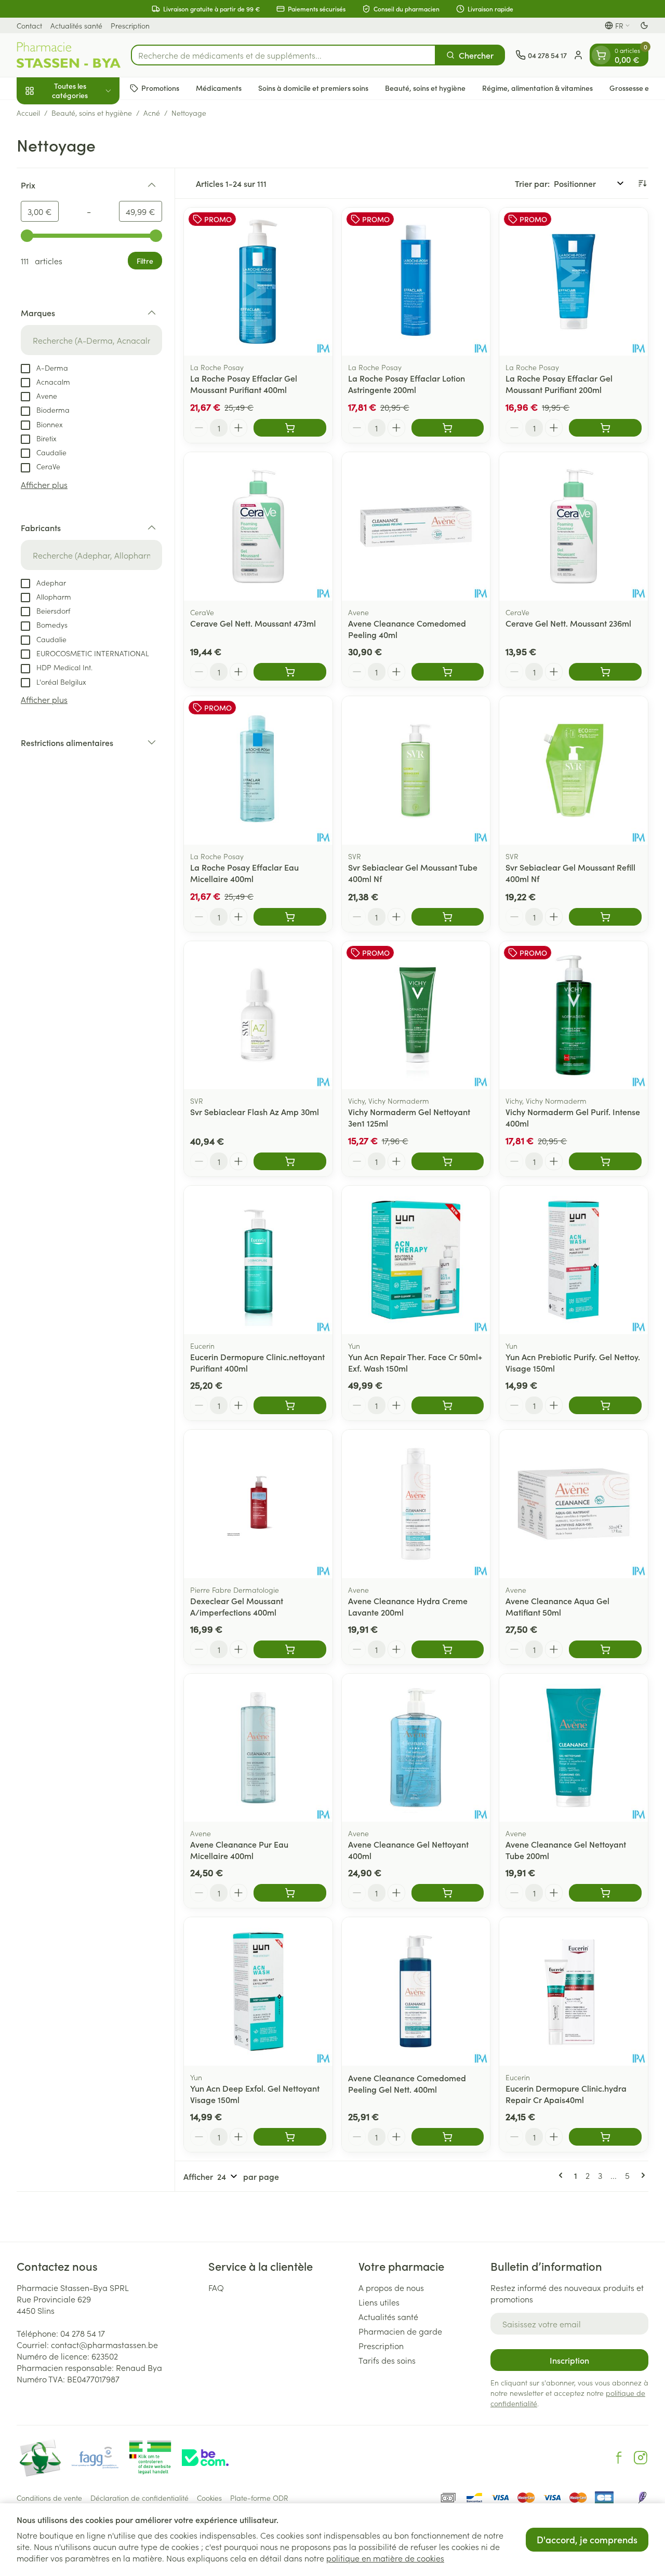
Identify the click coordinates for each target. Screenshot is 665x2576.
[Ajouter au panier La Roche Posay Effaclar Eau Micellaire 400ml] (290, 917)
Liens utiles (379, 2302)
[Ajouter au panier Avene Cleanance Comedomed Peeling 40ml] (448, 672)
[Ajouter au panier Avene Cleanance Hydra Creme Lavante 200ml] (448, 1649)
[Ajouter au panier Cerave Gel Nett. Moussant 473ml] (290, 672)
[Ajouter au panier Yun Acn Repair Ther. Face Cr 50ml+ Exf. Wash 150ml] (448, 1405)
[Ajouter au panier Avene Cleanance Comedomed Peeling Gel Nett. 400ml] (448, 2137)
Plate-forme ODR (259, 2498)
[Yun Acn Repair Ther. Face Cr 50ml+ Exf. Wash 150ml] (416, 1260)
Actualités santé (76, 25)
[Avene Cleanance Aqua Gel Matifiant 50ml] (574, 1504)
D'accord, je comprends (587, 2539)
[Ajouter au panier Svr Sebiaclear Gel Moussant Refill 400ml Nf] (605, 917)
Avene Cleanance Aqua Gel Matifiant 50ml (557, 1606)
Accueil (28, 113)
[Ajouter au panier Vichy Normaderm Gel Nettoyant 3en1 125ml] (448, 1161)
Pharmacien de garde (400, 2331)
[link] (563, 2175)
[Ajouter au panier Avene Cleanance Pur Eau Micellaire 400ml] (290, 1893)
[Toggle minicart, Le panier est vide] (601, 55)
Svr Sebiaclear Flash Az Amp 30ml (255, 1111)
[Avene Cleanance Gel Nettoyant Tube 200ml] (574, 1748)
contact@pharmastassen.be (104, 2344)
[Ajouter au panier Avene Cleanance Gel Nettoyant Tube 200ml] (605, 1893)
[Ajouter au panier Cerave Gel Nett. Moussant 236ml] (605, 672)
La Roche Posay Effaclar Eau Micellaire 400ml (244, 873)
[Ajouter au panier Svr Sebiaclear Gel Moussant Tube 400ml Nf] (448, 917)
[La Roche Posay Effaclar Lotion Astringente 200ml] (416, 282)
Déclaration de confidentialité (139, 2498)
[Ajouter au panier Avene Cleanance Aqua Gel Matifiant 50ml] (605, 1649)
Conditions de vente (49, 2498)
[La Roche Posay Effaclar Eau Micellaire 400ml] (258, 770)
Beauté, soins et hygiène (425, 88)
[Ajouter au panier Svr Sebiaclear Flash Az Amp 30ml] (290, 1161)
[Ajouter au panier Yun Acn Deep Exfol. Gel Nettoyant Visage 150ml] (290, 2137)
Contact (29, 25)
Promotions (160, 88)
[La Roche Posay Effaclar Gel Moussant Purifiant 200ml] (574, 282)
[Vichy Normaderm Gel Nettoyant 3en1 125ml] (416, 1015)
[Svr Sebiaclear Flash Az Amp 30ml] (258, 1015)
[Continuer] (641, 2175)
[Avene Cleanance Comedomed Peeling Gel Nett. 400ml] (416, 1991)
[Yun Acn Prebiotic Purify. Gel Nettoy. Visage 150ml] (574, 1260)
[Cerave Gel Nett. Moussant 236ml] (574, 526)
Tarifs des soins (387, 2360)
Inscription (569, 2360)
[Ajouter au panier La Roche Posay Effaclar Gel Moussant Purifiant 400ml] (290, 428)
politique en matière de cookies (385, 2558)
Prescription (130, 25)
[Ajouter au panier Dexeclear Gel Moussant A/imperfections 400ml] (290, 1649)
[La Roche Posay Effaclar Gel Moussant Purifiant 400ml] (258, 282)
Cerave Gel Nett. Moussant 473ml (253, 623)
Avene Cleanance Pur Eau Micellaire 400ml (239, 1850)
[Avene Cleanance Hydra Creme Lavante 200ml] (416, 1504)
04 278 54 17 (83, 2333)
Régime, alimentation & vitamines (537, 88)
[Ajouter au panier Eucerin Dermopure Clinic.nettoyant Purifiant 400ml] (290, 1405)
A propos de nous (391, 2287)
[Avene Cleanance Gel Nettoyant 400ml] (416, 1748)
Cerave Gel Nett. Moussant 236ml (568, 623)
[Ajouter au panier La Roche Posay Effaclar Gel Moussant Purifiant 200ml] (605, 428)
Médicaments (219, 88)
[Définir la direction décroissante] (642, 183)
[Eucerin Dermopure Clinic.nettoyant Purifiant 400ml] (258, 1260)
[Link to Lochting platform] (642, 2498)
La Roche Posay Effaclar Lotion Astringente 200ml (407, 384)
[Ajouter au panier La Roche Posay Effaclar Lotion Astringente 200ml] (448, 428)
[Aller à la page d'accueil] (69, 55)
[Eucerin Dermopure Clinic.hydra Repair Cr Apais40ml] (574, 1991)
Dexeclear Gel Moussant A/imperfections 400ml (237, 1606)
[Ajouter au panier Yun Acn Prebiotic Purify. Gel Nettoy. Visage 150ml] (605, 1405)
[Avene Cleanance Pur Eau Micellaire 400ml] (258, 1748)
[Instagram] (641, 2458)
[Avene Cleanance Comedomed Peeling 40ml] (416, 526)
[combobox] (283, 55)
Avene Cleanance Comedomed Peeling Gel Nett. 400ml (407, 2083)
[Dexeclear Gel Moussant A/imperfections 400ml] (258, 1504)
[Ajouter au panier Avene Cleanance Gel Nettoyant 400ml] (448, 1893)
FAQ (216, 2287)
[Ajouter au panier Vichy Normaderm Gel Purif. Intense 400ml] (605, 1161)
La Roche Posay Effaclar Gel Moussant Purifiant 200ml (559, 384)
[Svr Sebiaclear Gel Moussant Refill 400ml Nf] (574, 770)
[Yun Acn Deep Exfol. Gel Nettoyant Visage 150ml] (258, 1991)
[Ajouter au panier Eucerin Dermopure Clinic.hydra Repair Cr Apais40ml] (605, 2137)
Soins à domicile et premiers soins (313, 88)
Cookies (209, 2498)
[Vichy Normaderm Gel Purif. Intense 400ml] (574, 1015)
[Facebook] (619, 2458)
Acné (152, 113)
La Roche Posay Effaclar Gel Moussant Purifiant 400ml (244, 384)
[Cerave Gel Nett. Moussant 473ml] (258, 526)
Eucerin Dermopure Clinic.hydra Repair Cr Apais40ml (566, 2094)
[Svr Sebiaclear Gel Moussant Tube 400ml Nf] (416, 770)
